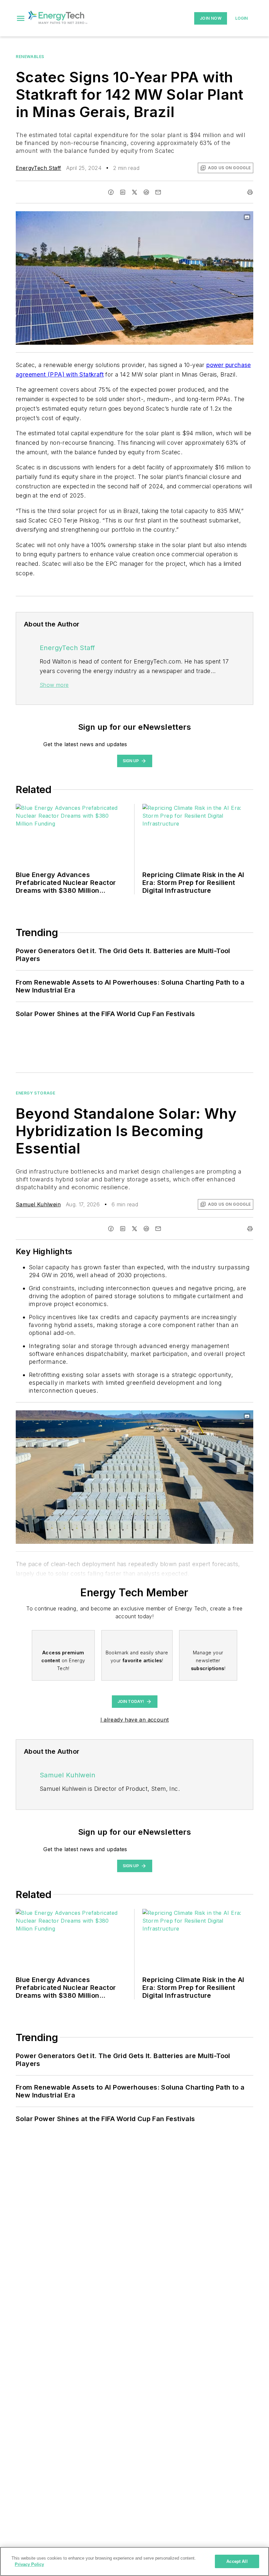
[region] (134, 2561)
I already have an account (135, 1720)
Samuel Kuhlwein (38, 1204)
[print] (250, 192)
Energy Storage (35, 1093)
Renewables (30, 57)
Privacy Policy (29, 2564)
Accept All (237, 2561)
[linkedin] (123, 192)
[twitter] (134, 192)
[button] (21, 18)
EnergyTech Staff (38, 168)
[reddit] (146, 192)
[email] (158, 192)
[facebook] (111, 192)
